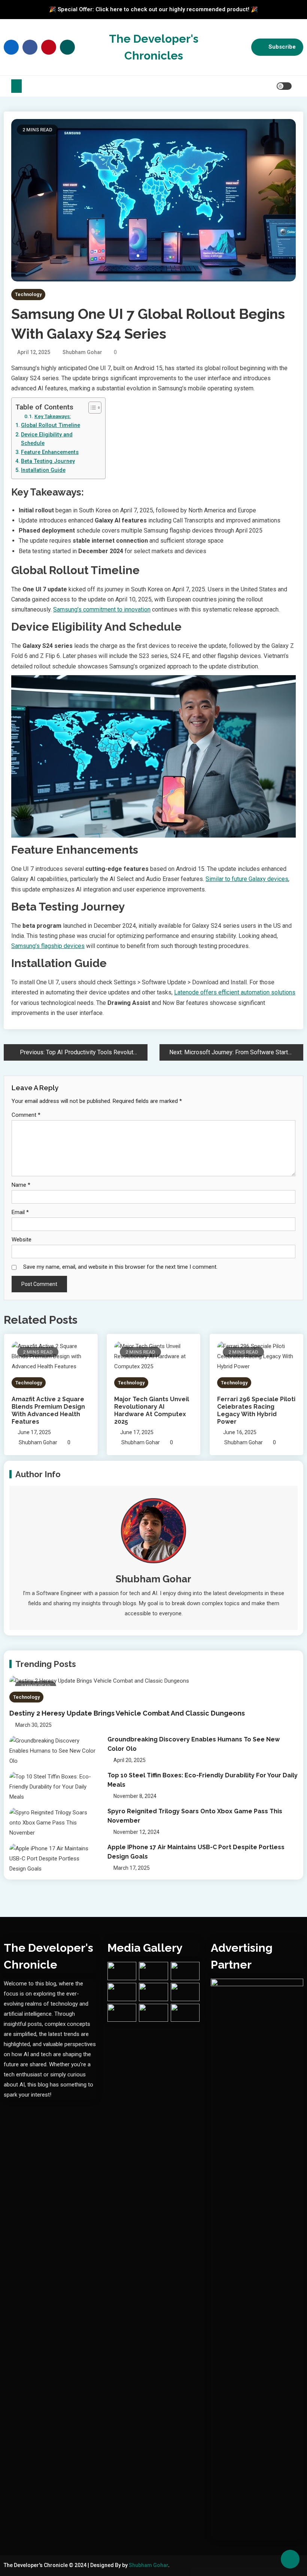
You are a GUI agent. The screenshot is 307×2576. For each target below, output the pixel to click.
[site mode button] (284, 86)
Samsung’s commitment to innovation (102, 609)
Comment (26, 1115)
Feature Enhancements (50, 452)
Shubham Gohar (82, 352)
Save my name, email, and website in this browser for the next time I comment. (120, 1267)
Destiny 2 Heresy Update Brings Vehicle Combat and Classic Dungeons (127, 1713)
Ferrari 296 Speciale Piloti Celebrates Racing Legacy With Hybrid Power (256, 1410)
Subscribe (282, 47)
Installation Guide (43, 470)
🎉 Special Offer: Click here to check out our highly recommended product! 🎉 (153, 9)
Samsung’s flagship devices (48, 946)
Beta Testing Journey (48, 461)
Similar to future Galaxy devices (247, 879)
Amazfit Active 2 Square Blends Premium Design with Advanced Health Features (48, 1410)
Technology (28, 294)
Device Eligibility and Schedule (47, 439)
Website (22, 1240)
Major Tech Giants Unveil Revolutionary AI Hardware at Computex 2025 (152, 1410)
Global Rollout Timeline (51, 425)
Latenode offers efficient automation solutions (235, 992)
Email (20, 1212)
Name (21, 1185)
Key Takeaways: (53, 416)
